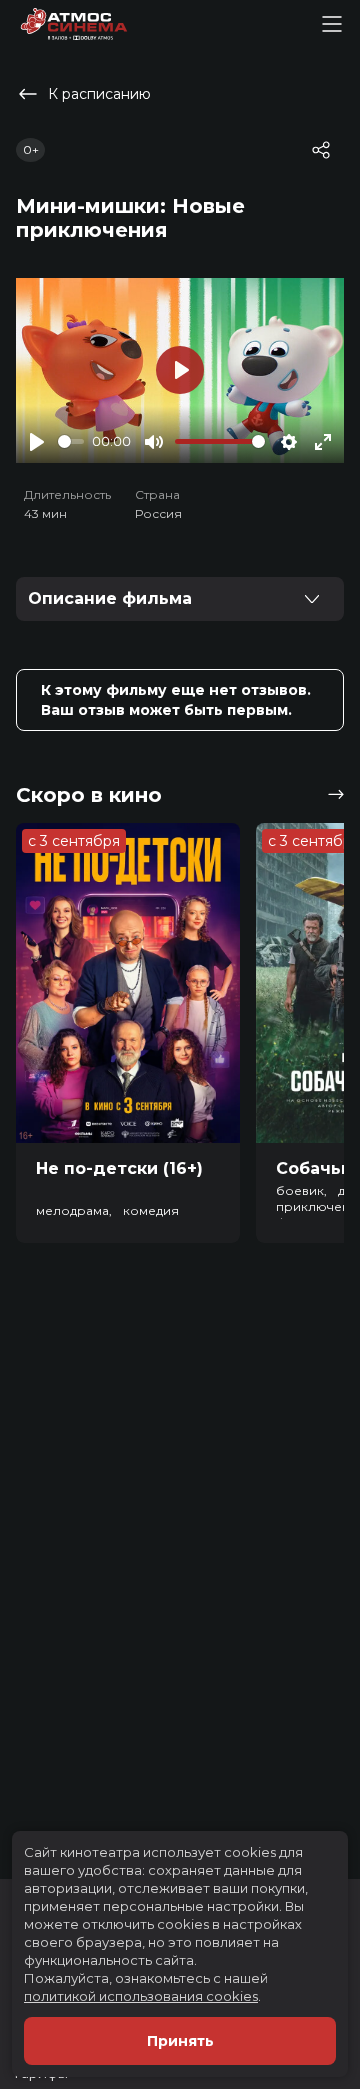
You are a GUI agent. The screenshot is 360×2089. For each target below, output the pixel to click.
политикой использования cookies (141, 1996)
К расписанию (99, 94)
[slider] (71, 441)
